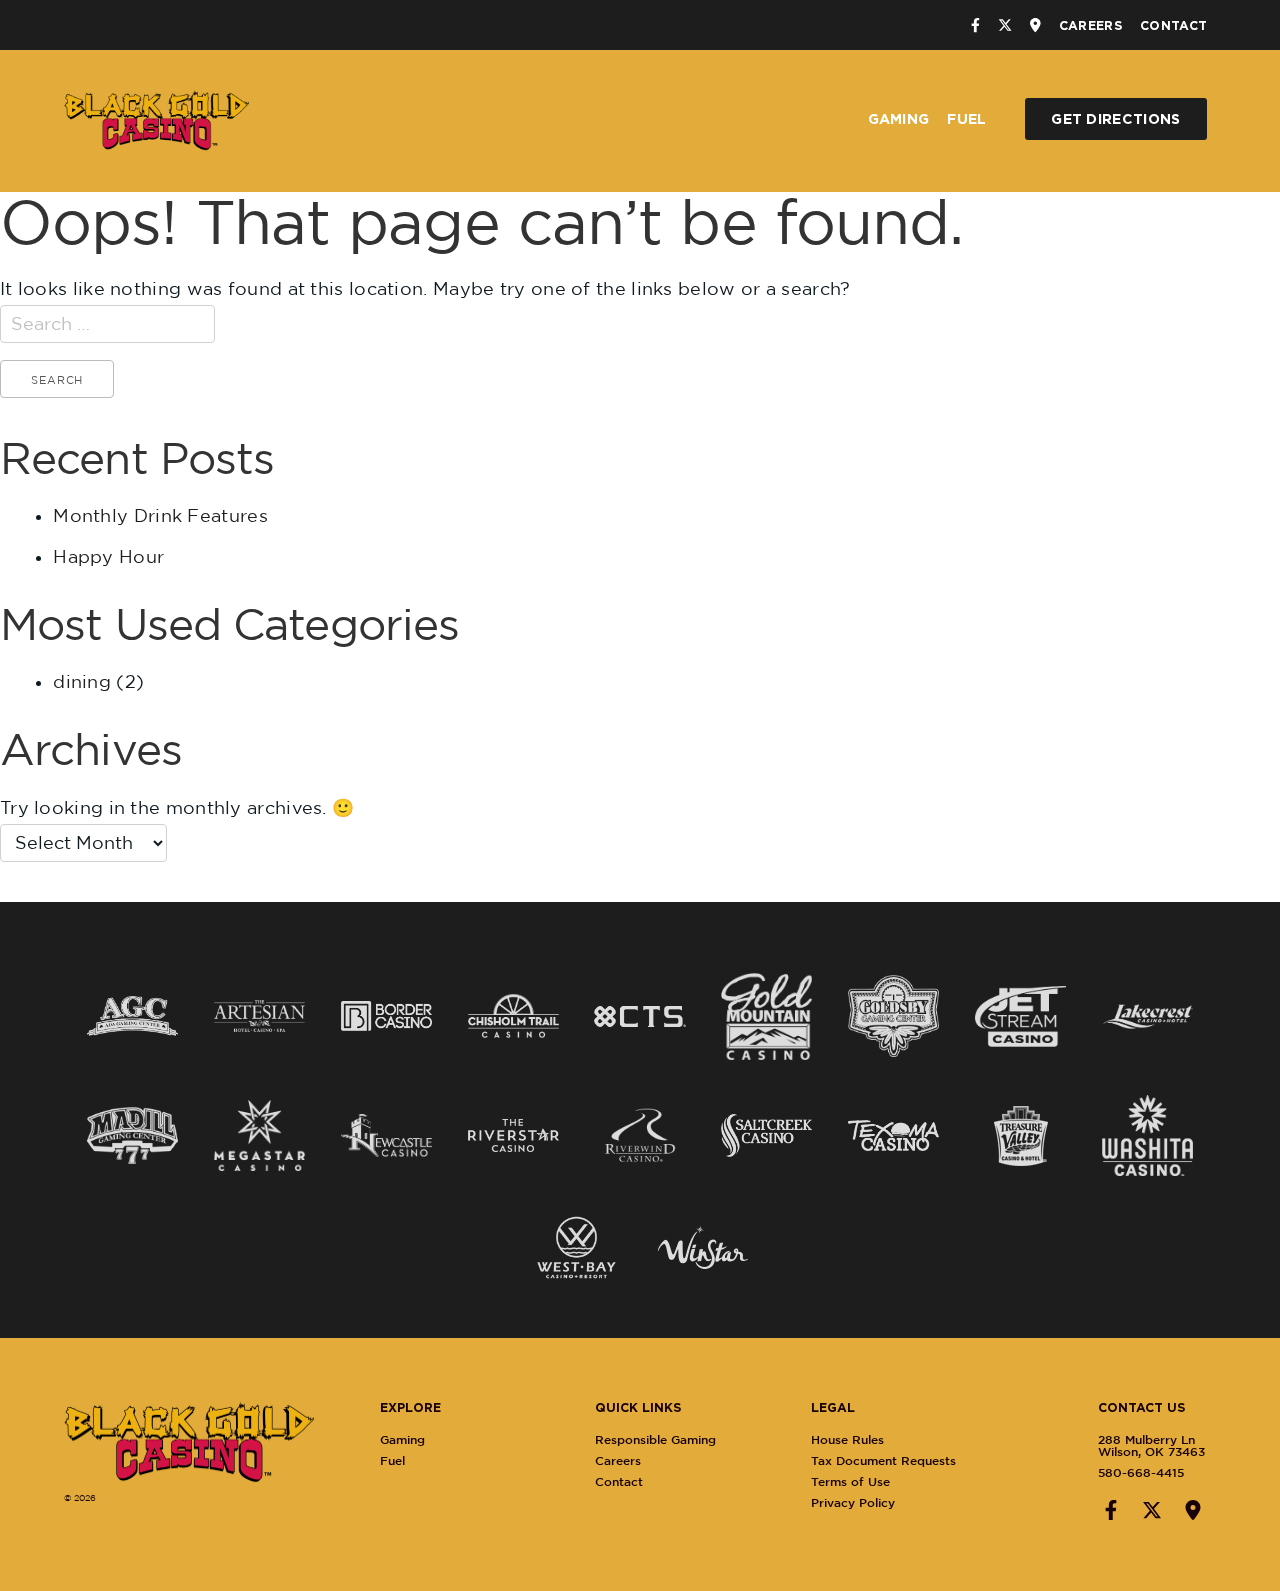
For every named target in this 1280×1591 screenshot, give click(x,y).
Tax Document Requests (883, 1460)
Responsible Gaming (655, 1439)
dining (82, 681)
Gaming (899, 118)
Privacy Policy (853, 1502)
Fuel (966, 118)
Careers (1090, 25)
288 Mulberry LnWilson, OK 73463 (1151, 1445)
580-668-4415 (1141, 1472)
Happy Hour (108, 556)
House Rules (847, 1439)
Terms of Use (850, 1481)
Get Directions (1115, 118)
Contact (1173, 25)
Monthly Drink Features (160, 515)
